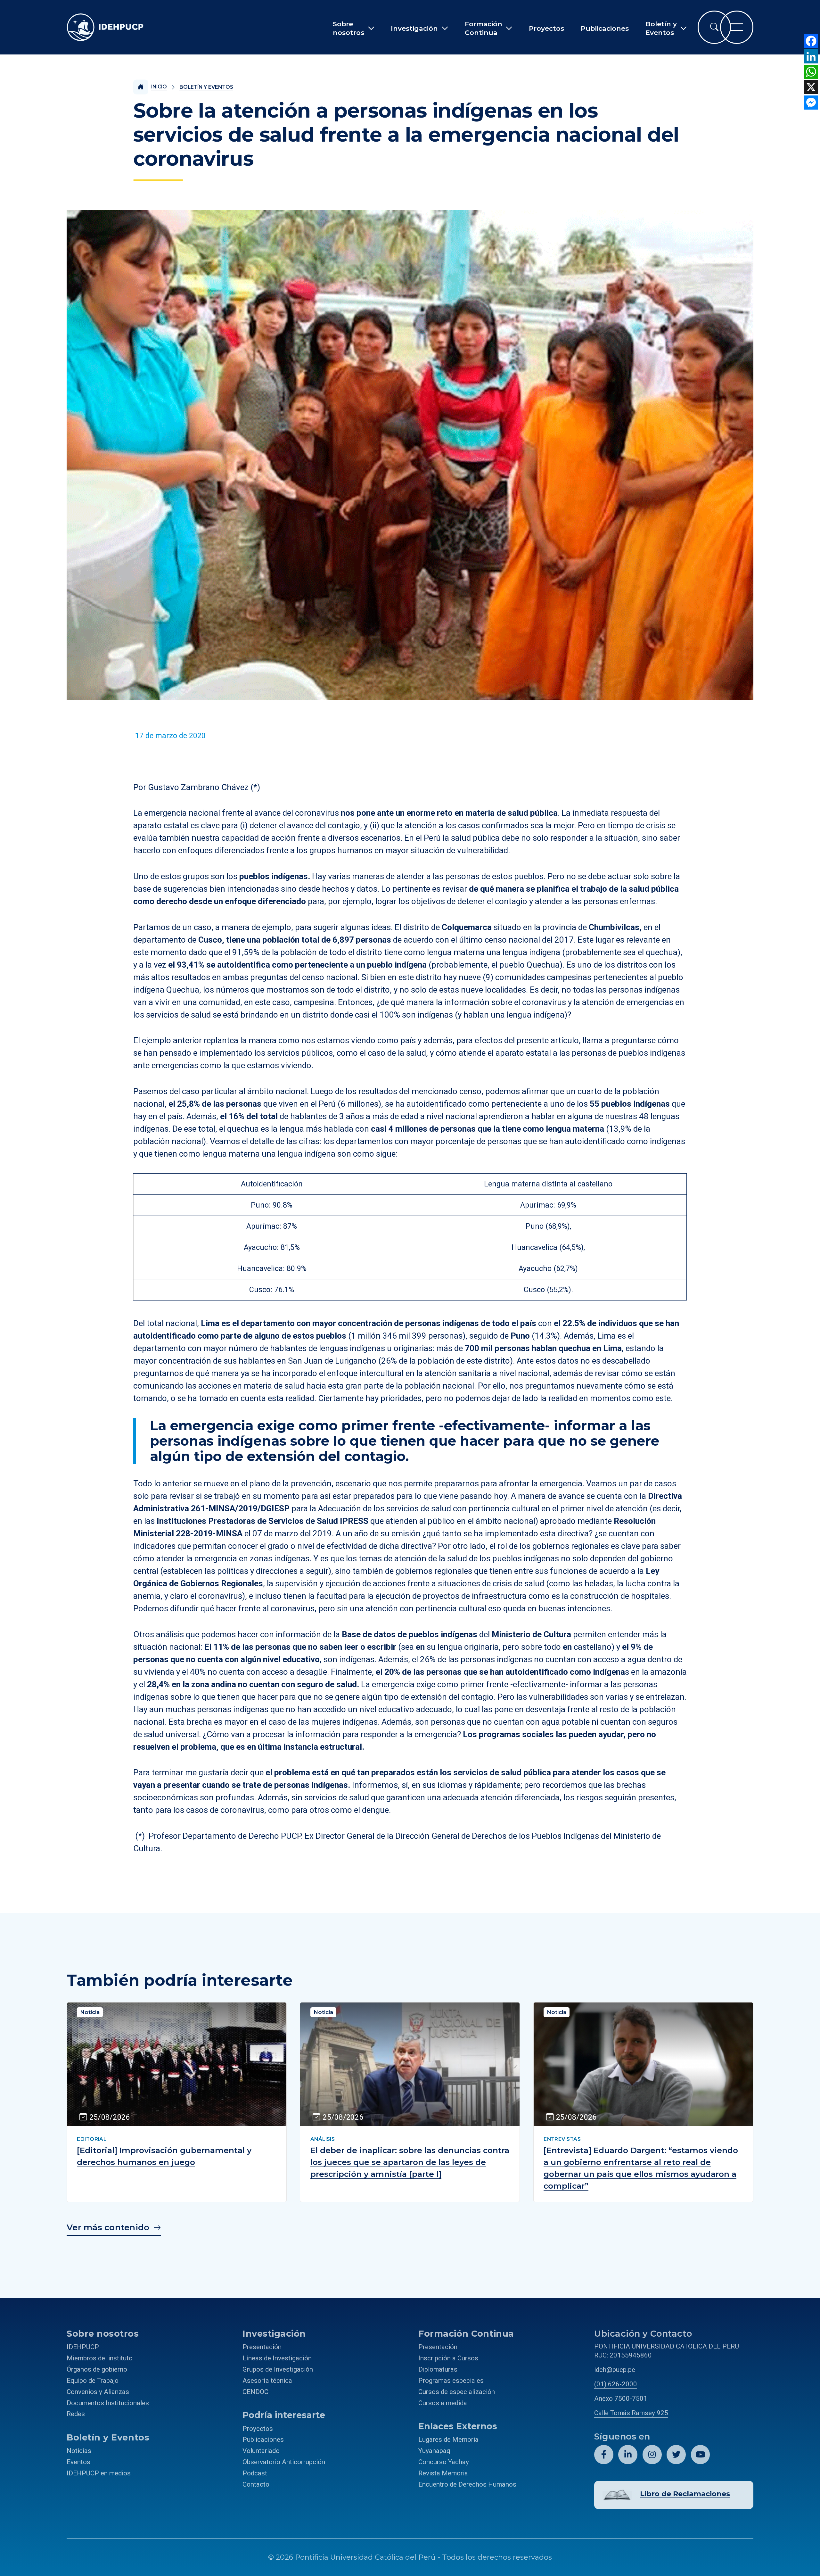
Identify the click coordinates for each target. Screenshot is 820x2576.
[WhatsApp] (811, 72)
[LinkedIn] (811, 56)
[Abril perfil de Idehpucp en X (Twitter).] (676, 2455)
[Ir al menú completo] (737, 27)
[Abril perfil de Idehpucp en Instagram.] (652, 2455)
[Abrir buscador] (714, 27)
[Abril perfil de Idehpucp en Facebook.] (604, 2455)
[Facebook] (811, 41)
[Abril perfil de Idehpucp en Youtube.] (701, 2455)
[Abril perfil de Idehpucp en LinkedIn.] (628, 2455)
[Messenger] (811, 103)
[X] (811, 87)
